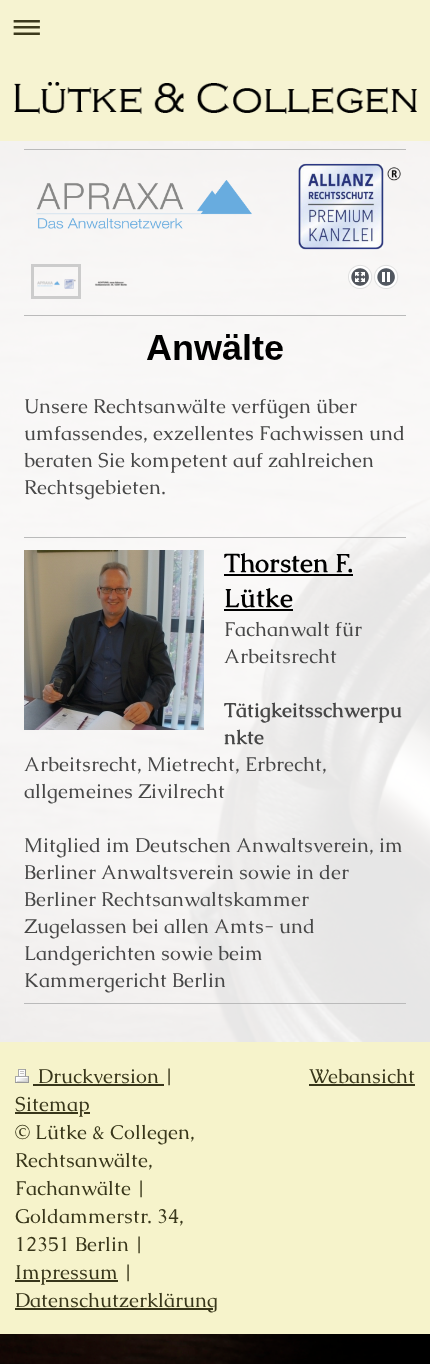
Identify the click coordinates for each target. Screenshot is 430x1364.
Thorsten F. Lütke (288, 580)
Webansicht (362, 1076)
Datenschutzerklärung (116, 1300)
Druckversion (98, 1076)
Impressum (66, 1272)
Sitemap (52, 1104)
